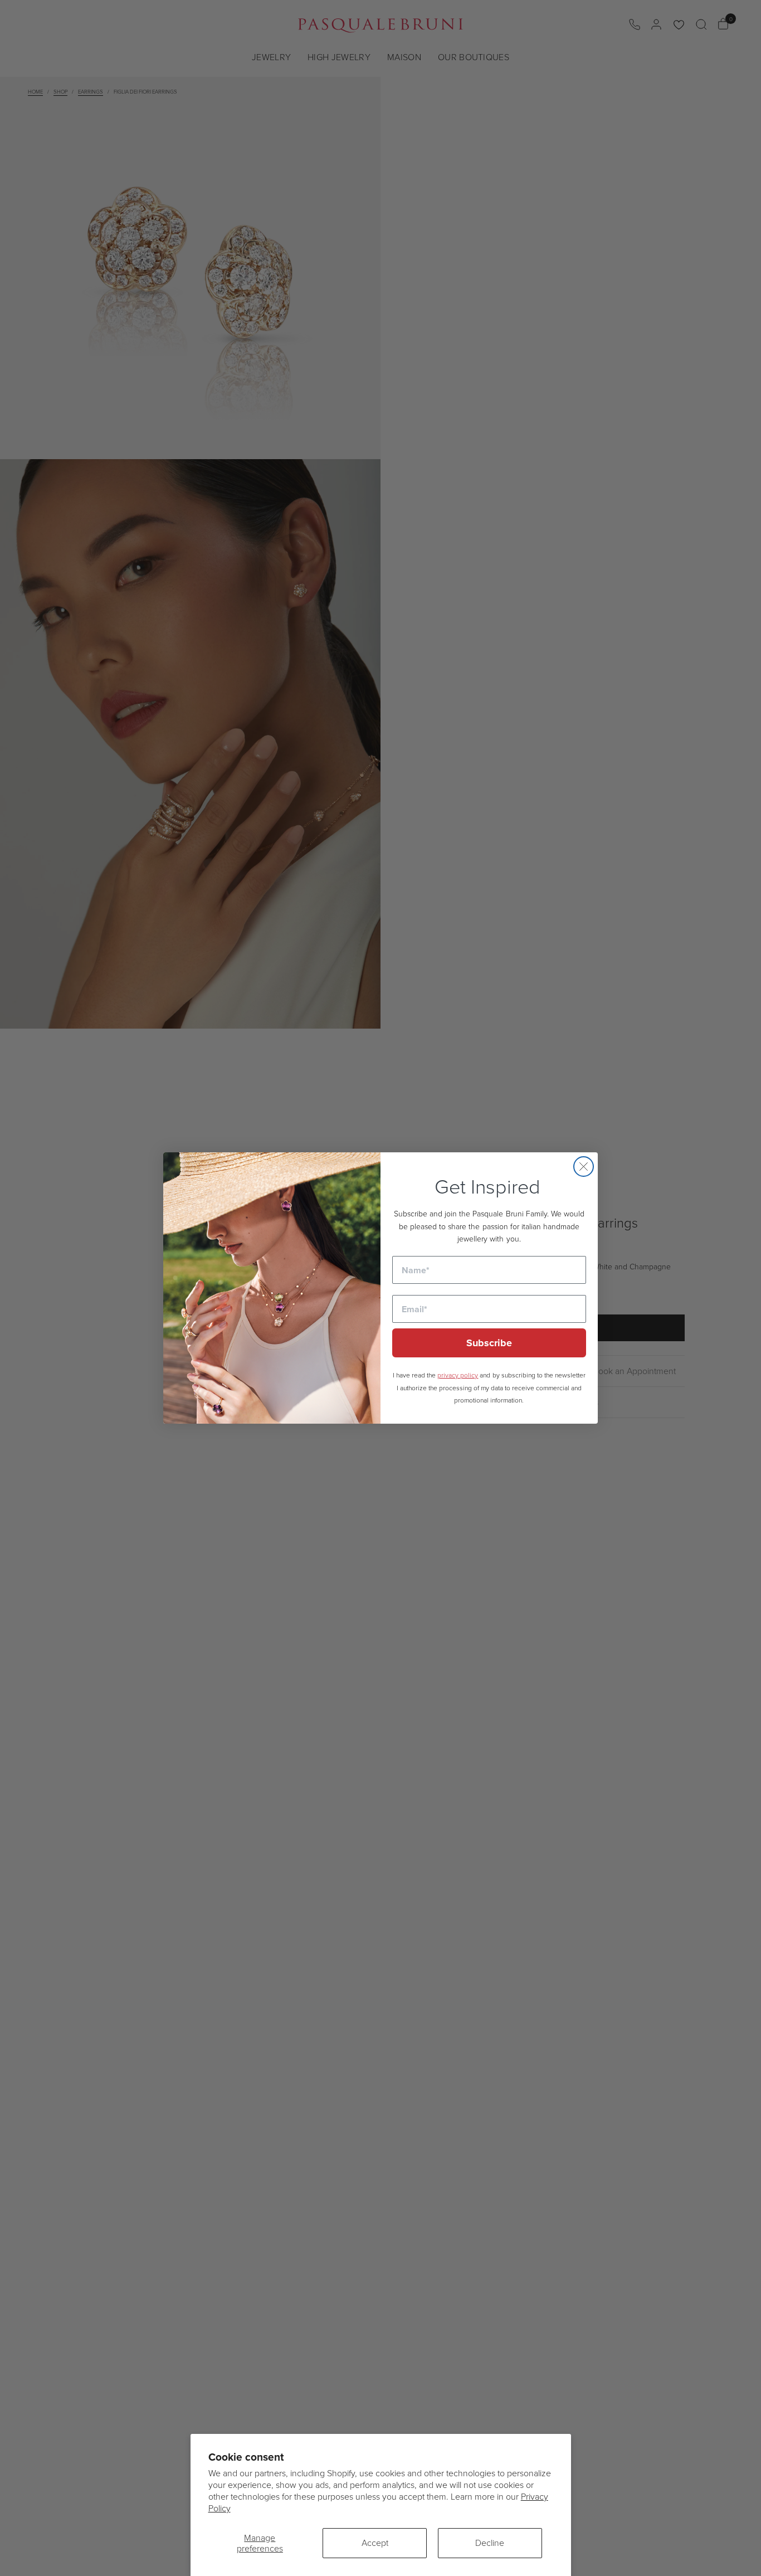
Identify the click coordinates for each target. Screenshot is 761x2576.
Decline (490, 2543)
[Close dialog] (584, 1167)
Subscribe (489, 1343)
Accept (375, 2543)
